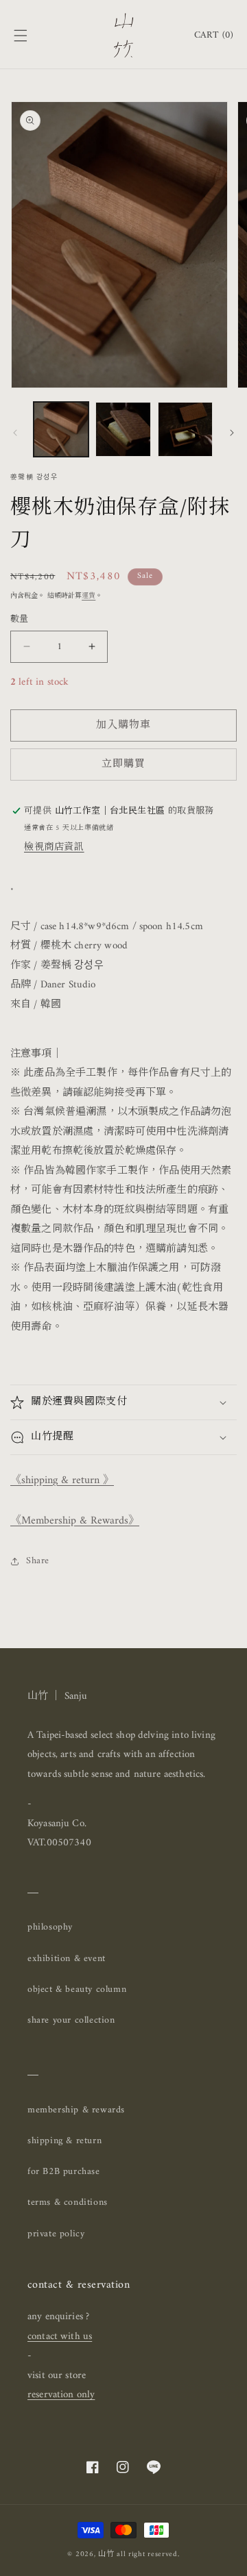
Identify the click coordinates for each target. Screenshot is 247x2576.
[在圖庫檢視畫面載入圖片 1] (61, 429)
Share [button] (38, 1561)
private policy (56, 2234)
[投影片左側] (15, 433)
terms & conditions (68, 2202)
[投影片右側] (232, 433)
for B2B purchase (64, 2172)
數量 (20, 620)
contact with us (60, 2337)
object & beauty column (77, 1990)
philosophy (50, 1927)
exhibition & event (67, 1959)
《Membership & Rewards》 (75, 1521)
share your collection (71, 2020)
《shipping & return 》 (62, 1480)
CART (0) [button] (214, 35)
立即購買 (123, 765)
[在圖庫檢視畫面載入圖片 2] (123, 429)
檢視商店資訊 (54, 847)
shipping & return (64, 2141)
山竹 (106, 2554)
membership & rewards (76, 2110)
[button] (21, 36)
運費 (89, 596)
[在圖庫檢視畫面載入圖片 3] (185, 429)
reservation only (61, 2395)
